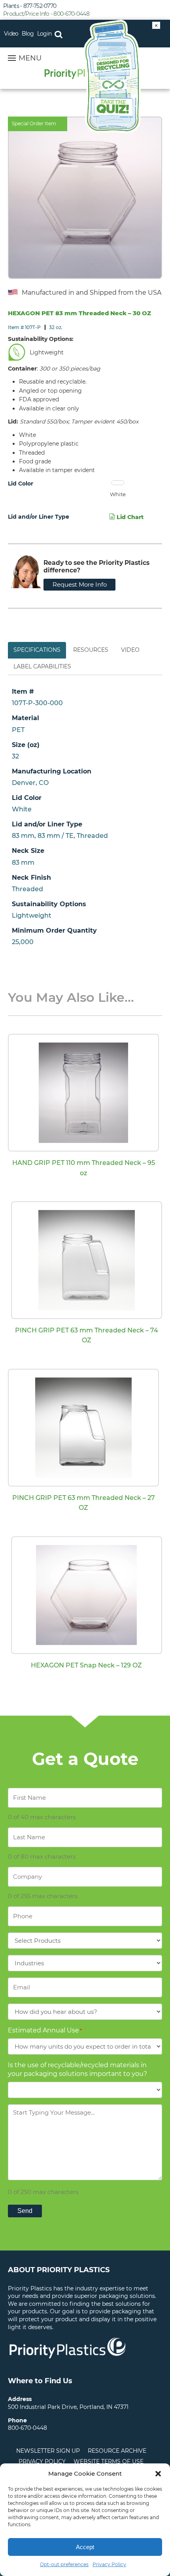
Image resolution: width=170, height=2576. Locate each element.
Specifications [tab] (37, 650)
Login (44, 34)
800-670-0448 (27, 2428)
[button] (158, 2474)
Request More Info (80, 584)
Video (11, 34)
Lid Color (21, 484)
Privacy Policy (109, 2564)
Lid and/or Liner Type (39, 517)
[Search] (58, 34)
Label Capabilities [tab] (42, 666)
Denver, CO (30, 783)
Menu (30, 58)
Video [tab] (130, 650)
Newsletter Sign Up (48, 2451)
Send (25, 2211)
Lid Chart (129, 517)
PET (18, 730)
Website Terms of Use (109, 2461)
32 (15, 756)
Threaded (27, 889)
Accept (85, 2547)
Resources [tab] (91, 650)
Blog (28, 34)
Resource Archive (117, 2451)
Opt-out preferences (64, 2564)
